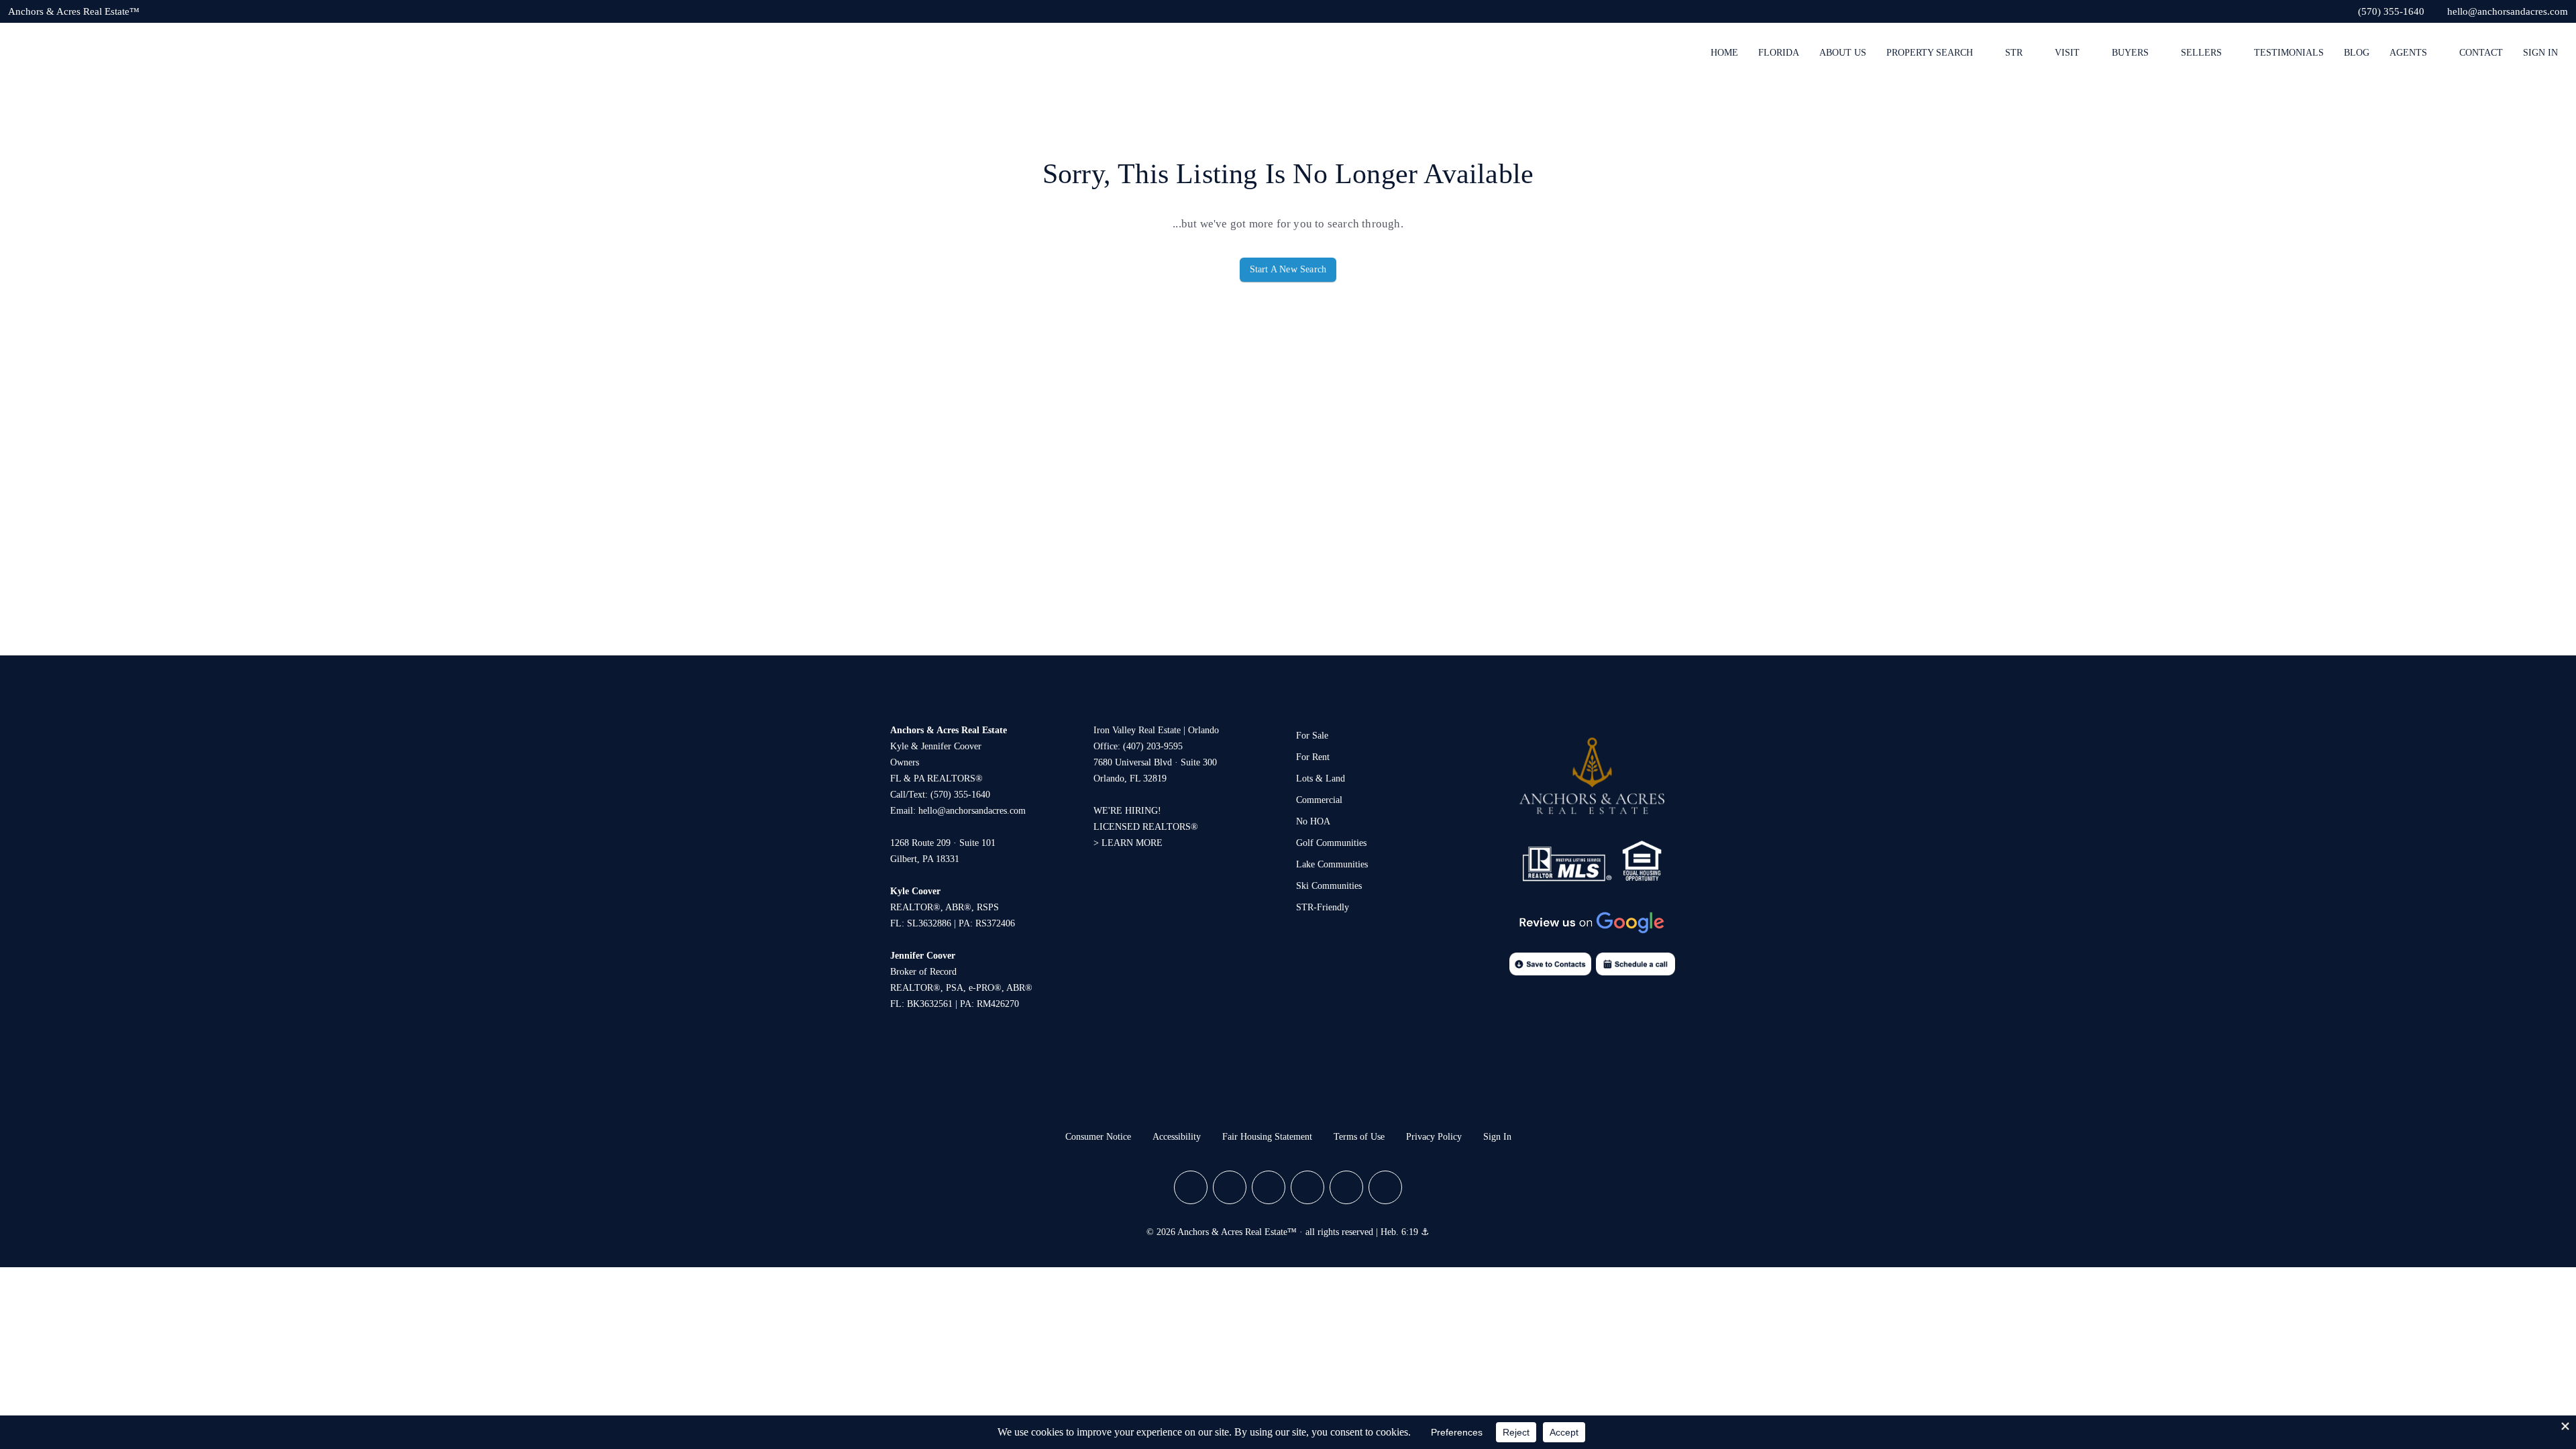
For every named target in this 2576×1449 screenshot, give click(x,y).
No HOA (1313, 821)
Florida (1779, 53)
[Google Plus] (1269, 1187)
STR (2014, 53)
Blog (2357, 53)
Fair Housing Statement (1267, 1137)
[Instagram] (1230, 1187)
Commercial (1319, 800)
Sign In (2540, 53)
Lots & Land (1321, 779)
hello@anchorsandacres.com (972, 811)
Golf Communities (1331, 843)
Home (1724, 53)
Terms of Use (1359, 1137)
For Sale (1312, 736)
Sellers (2201, 53)
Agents (2408, 53)
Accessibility (1177, 1137)
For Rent (1313, 757)
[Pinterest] (1346, 1187)
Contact (2481, 53)
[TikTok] (1385, 1187)
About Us (1843, 53)
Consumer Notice (1098, 1137)
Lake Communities (1332, 864)
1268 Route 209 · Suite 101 (943, 843)
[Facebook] (1191, 1187)
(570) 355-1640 (960, 795)
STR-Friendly (1323, 907)
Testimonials (2289, 53)
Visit (2067, 53)
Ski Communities (1329, 886)
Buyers (2130, 53)
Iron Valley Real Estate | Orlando (1156, 730)
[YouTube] (1307, 1187)
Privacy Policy (1434, 1137)
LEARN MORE (1132, 843)
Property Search (1930, 53)
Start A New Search (1288, 269)
